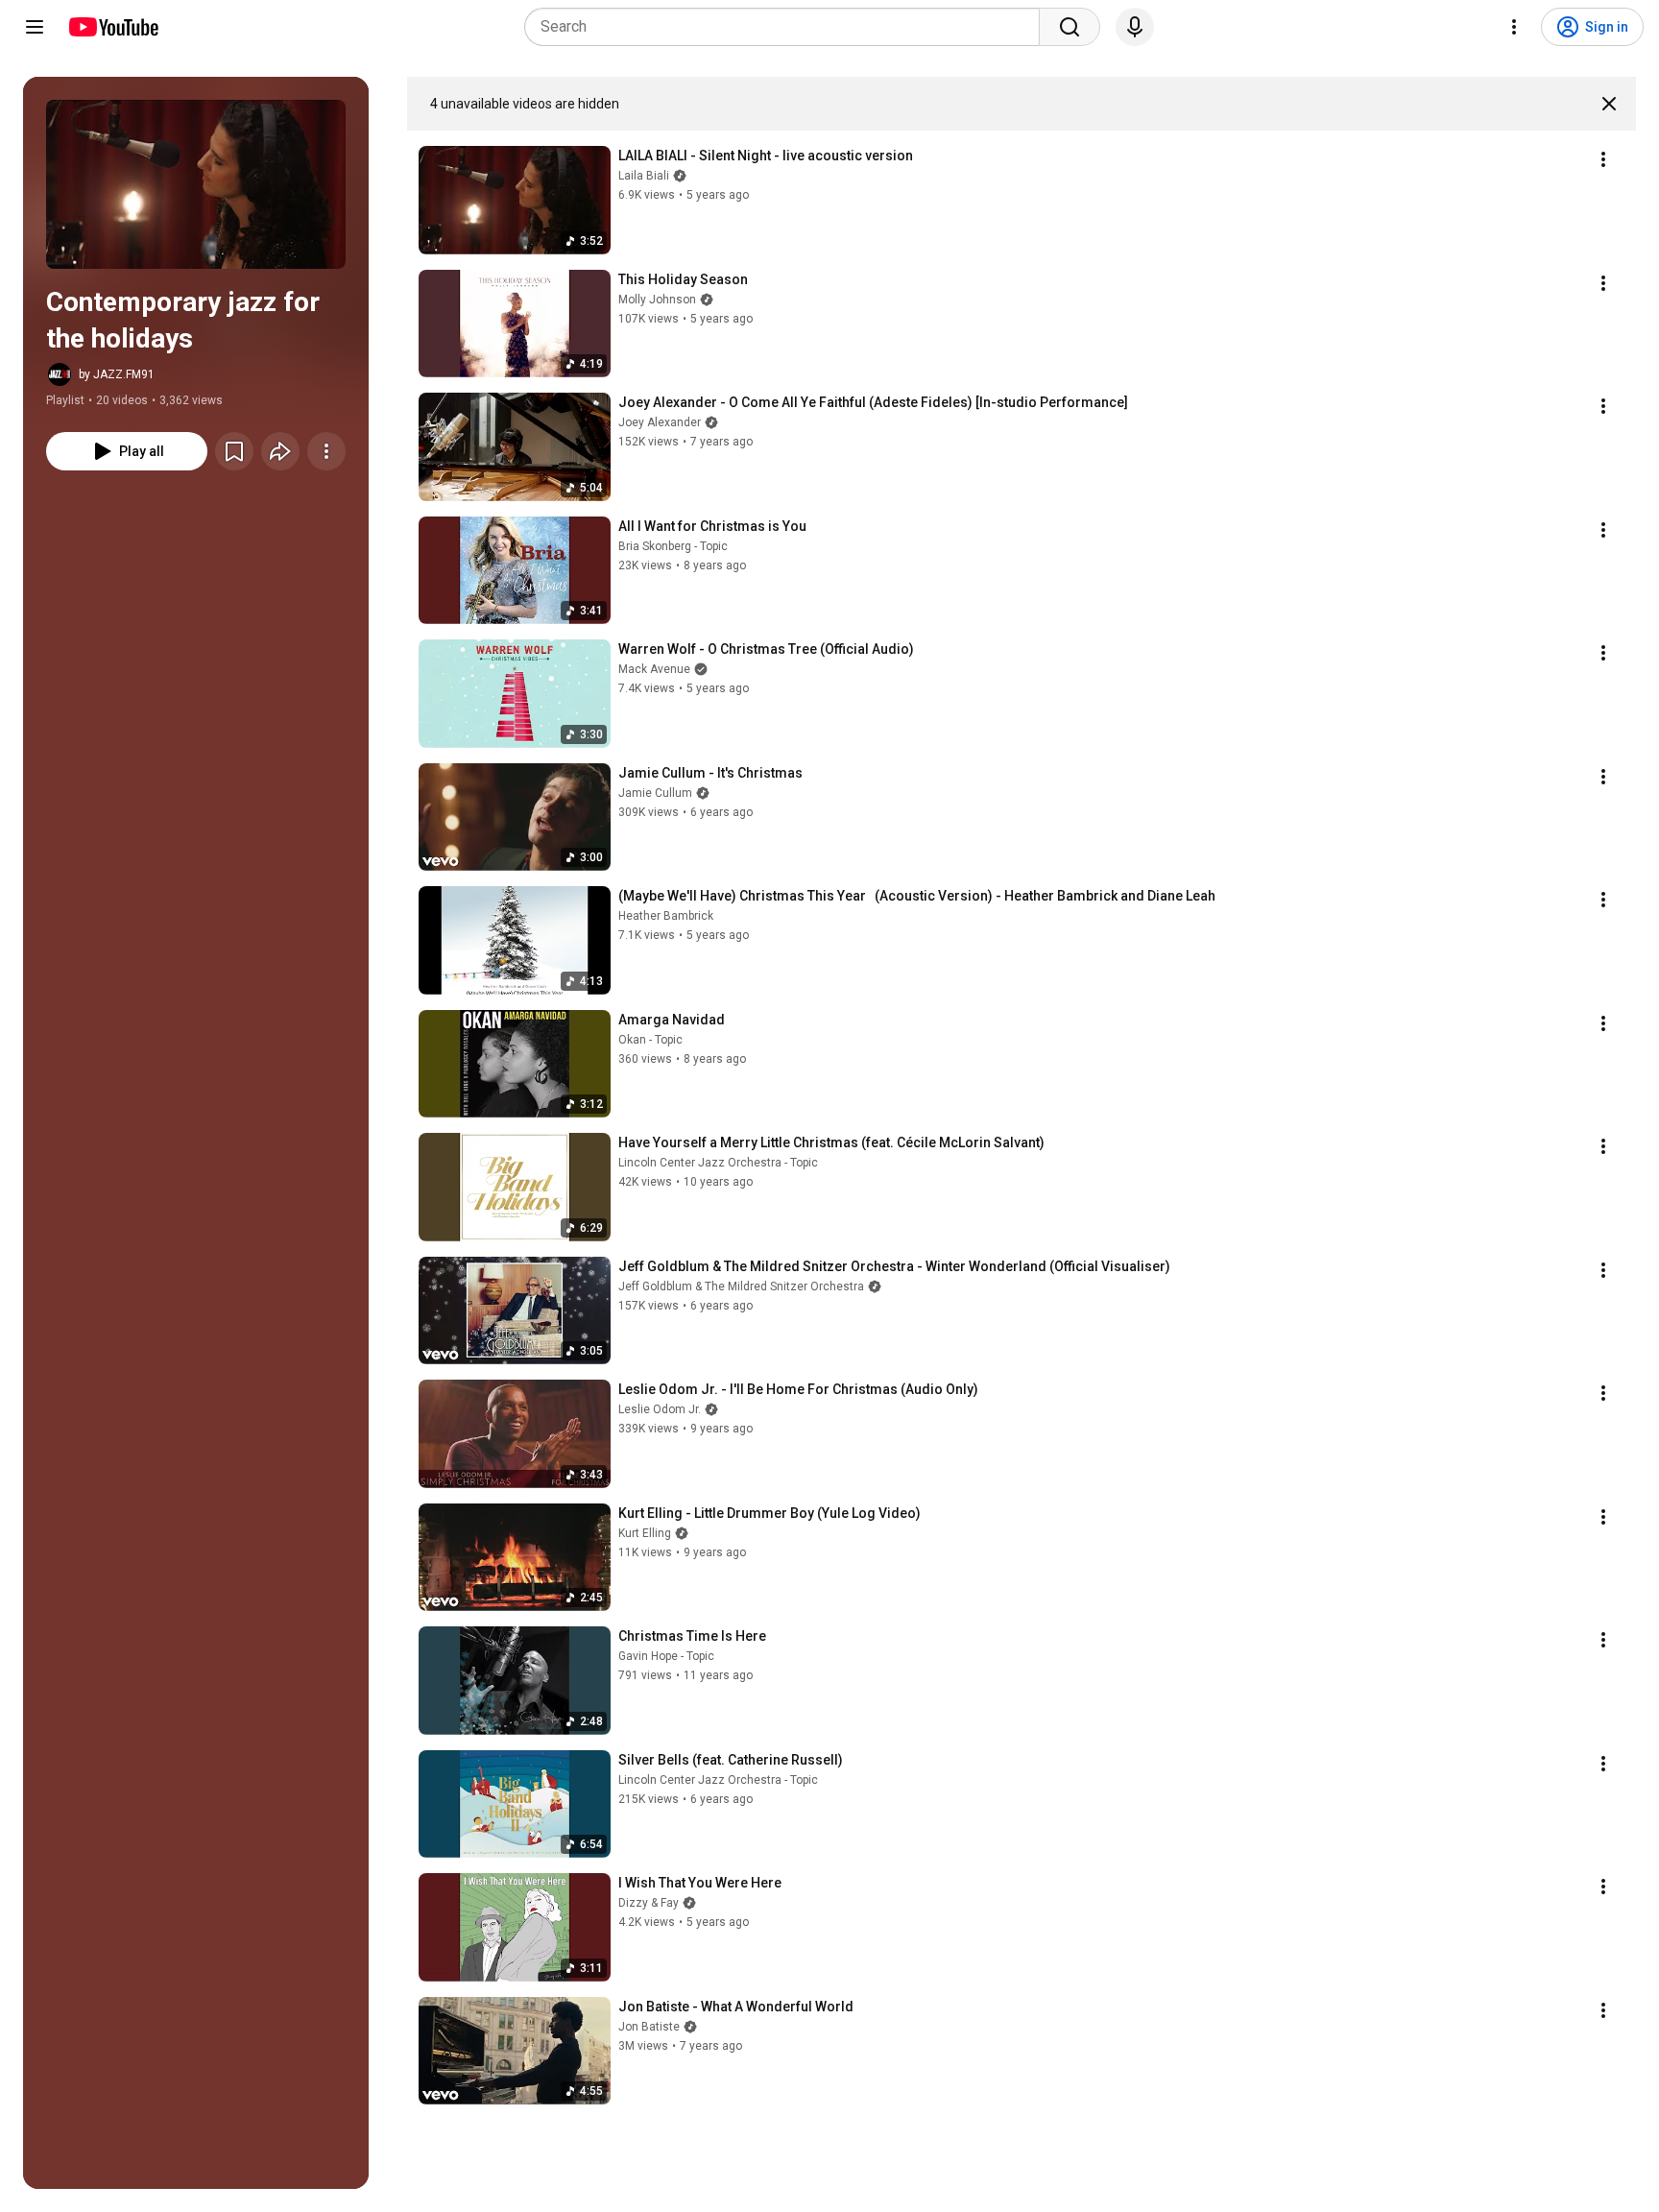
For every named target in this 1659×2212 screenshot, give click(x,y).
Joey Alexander (660, 422)
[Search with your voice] (1135, 27)
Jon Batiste (649, 2027)
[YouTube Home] (113, 27)
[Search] (1070, 27)
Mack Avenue (654, 669)
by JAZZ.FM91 (117, 374)
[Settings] (1514, 27)
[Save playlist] (234, 451)
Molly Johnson (657, 300)
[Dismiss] (1609, 104)
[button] (196, 184)
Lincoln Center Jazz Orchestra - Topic (718, 1163)
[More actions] (326, 451)
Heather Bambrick (666, 916)
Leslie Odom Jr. (660, 1409)
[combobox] (788, 27)
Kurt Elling (645, 1533)
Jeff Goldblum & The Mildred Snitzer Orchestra (741, 1286)
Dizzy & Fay (649, 1903)
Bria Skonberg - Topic (673, 546)
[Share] (280, 451)
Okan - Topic (650, 1040)
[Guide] (35, 27)
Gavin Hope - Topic (666, 1656)
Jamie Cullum (655, 793)
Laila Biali (644, 176)
